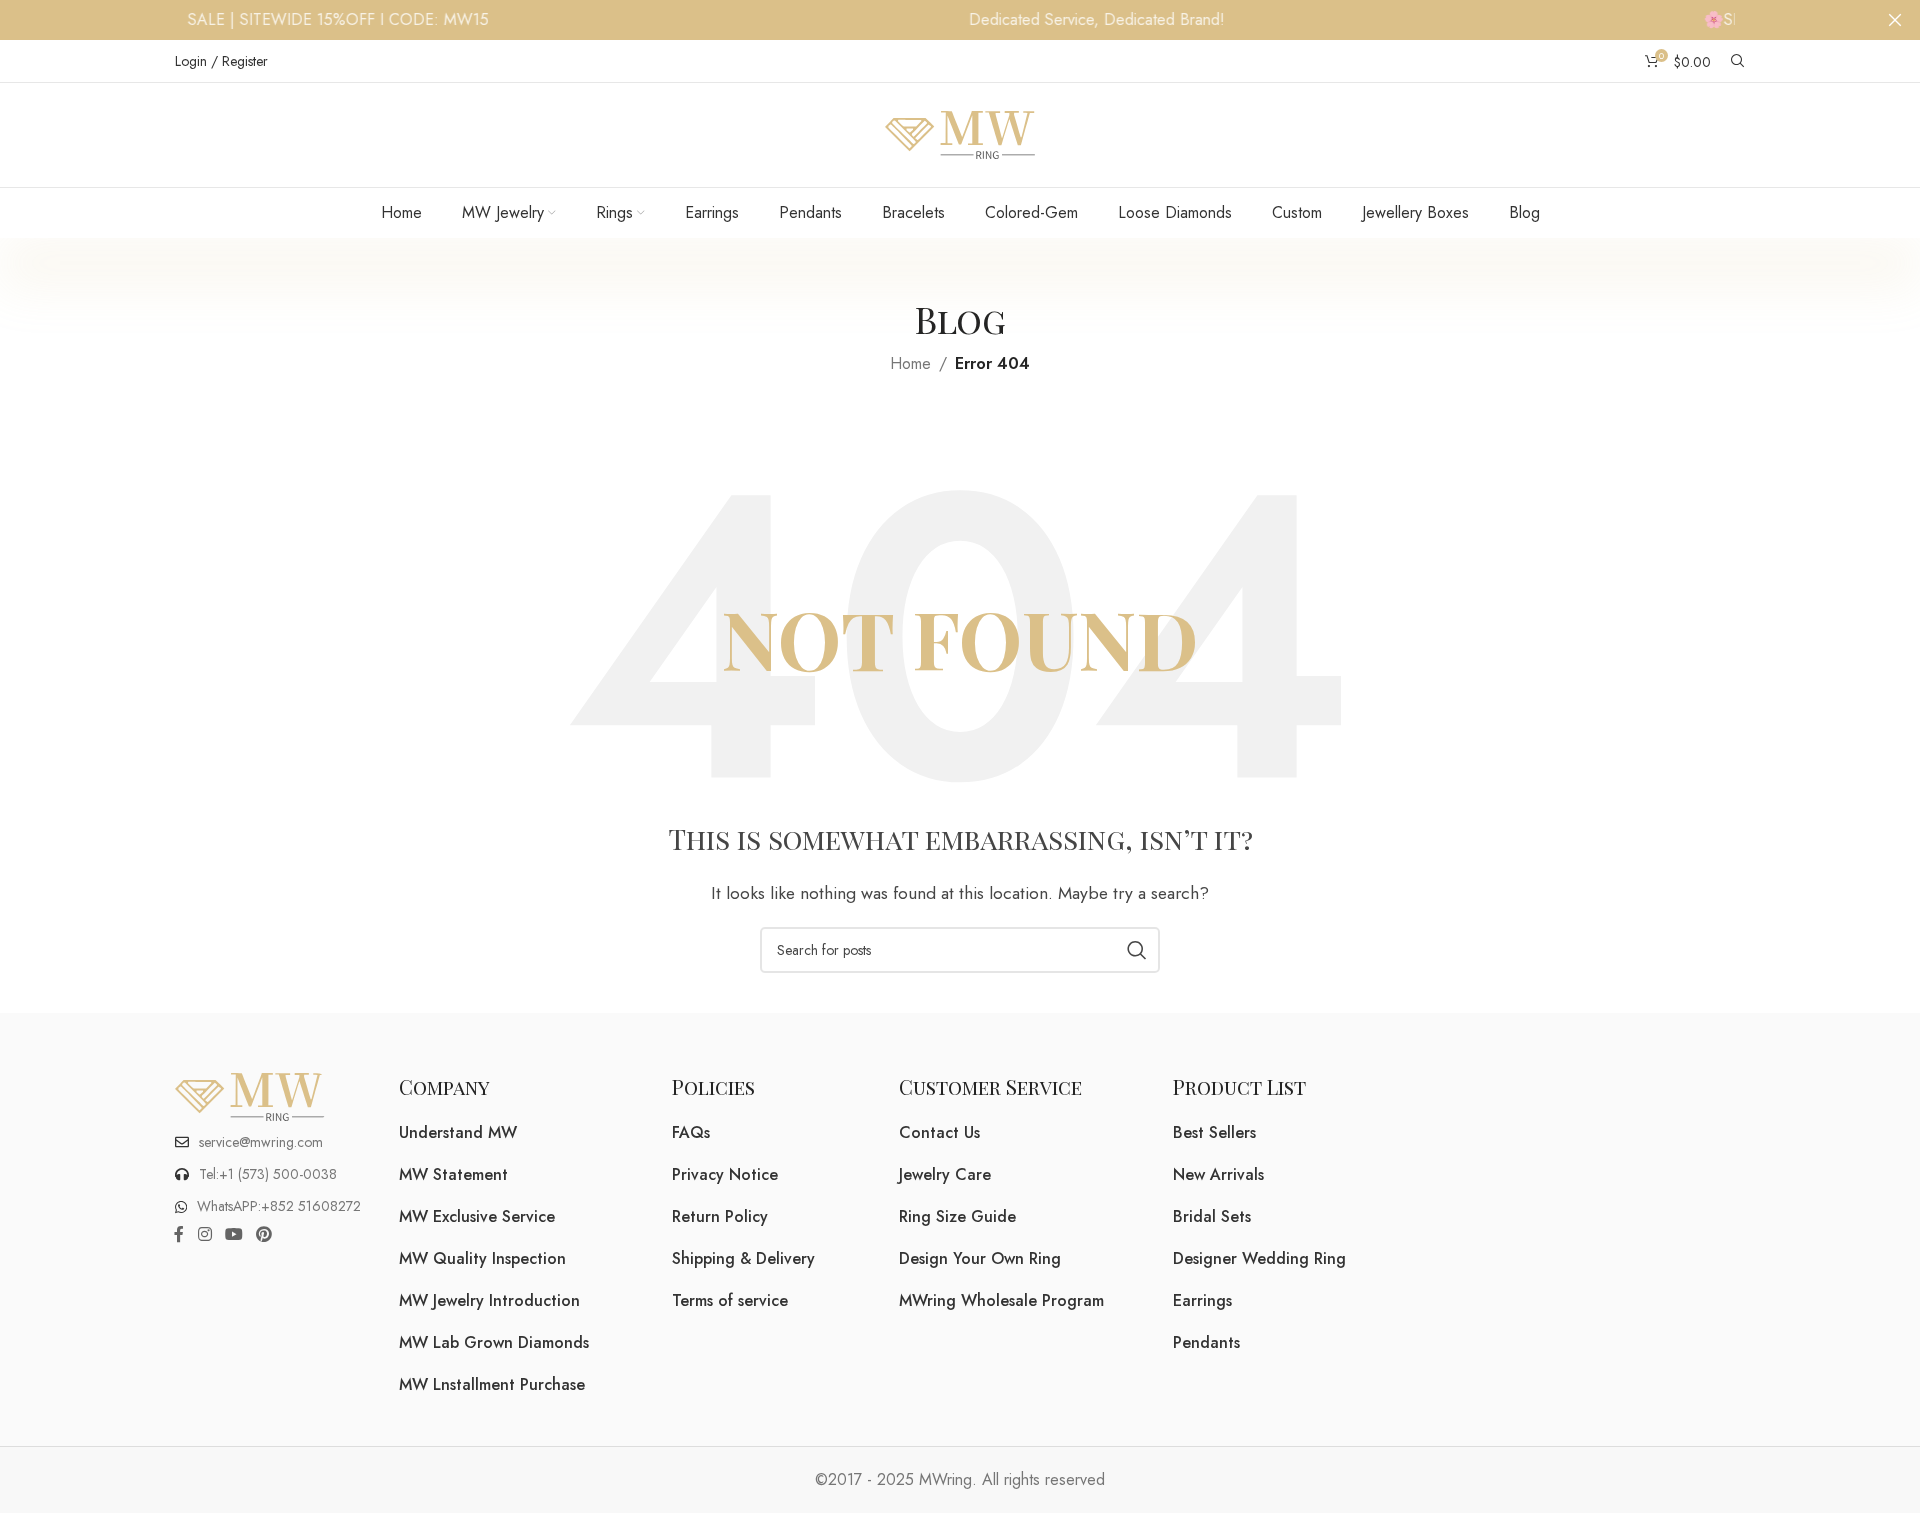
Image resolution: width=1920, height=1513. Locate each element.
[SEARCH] (1137, 950)
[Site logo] (960, 133)
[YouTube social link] (233, 1235)
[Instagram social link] (204, 1235)
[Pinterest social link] (264, 1235)
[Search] (1738, 61)
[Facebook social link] (179, 1235)
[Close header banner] (1895, 20)
